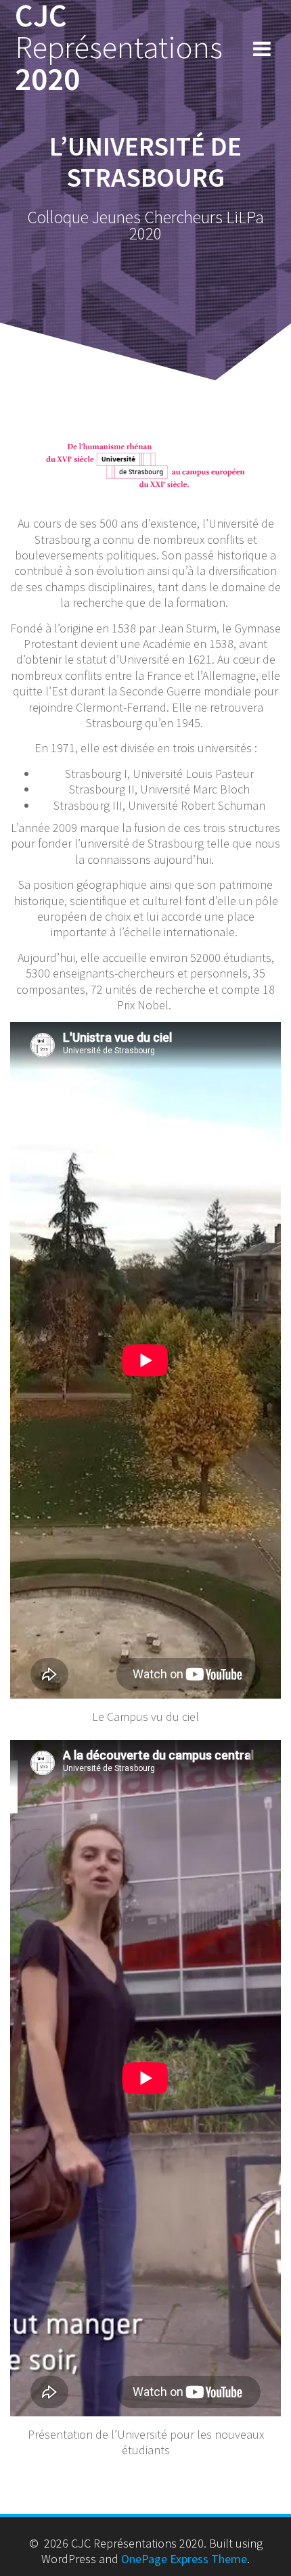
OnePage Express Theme (184, 2559)
